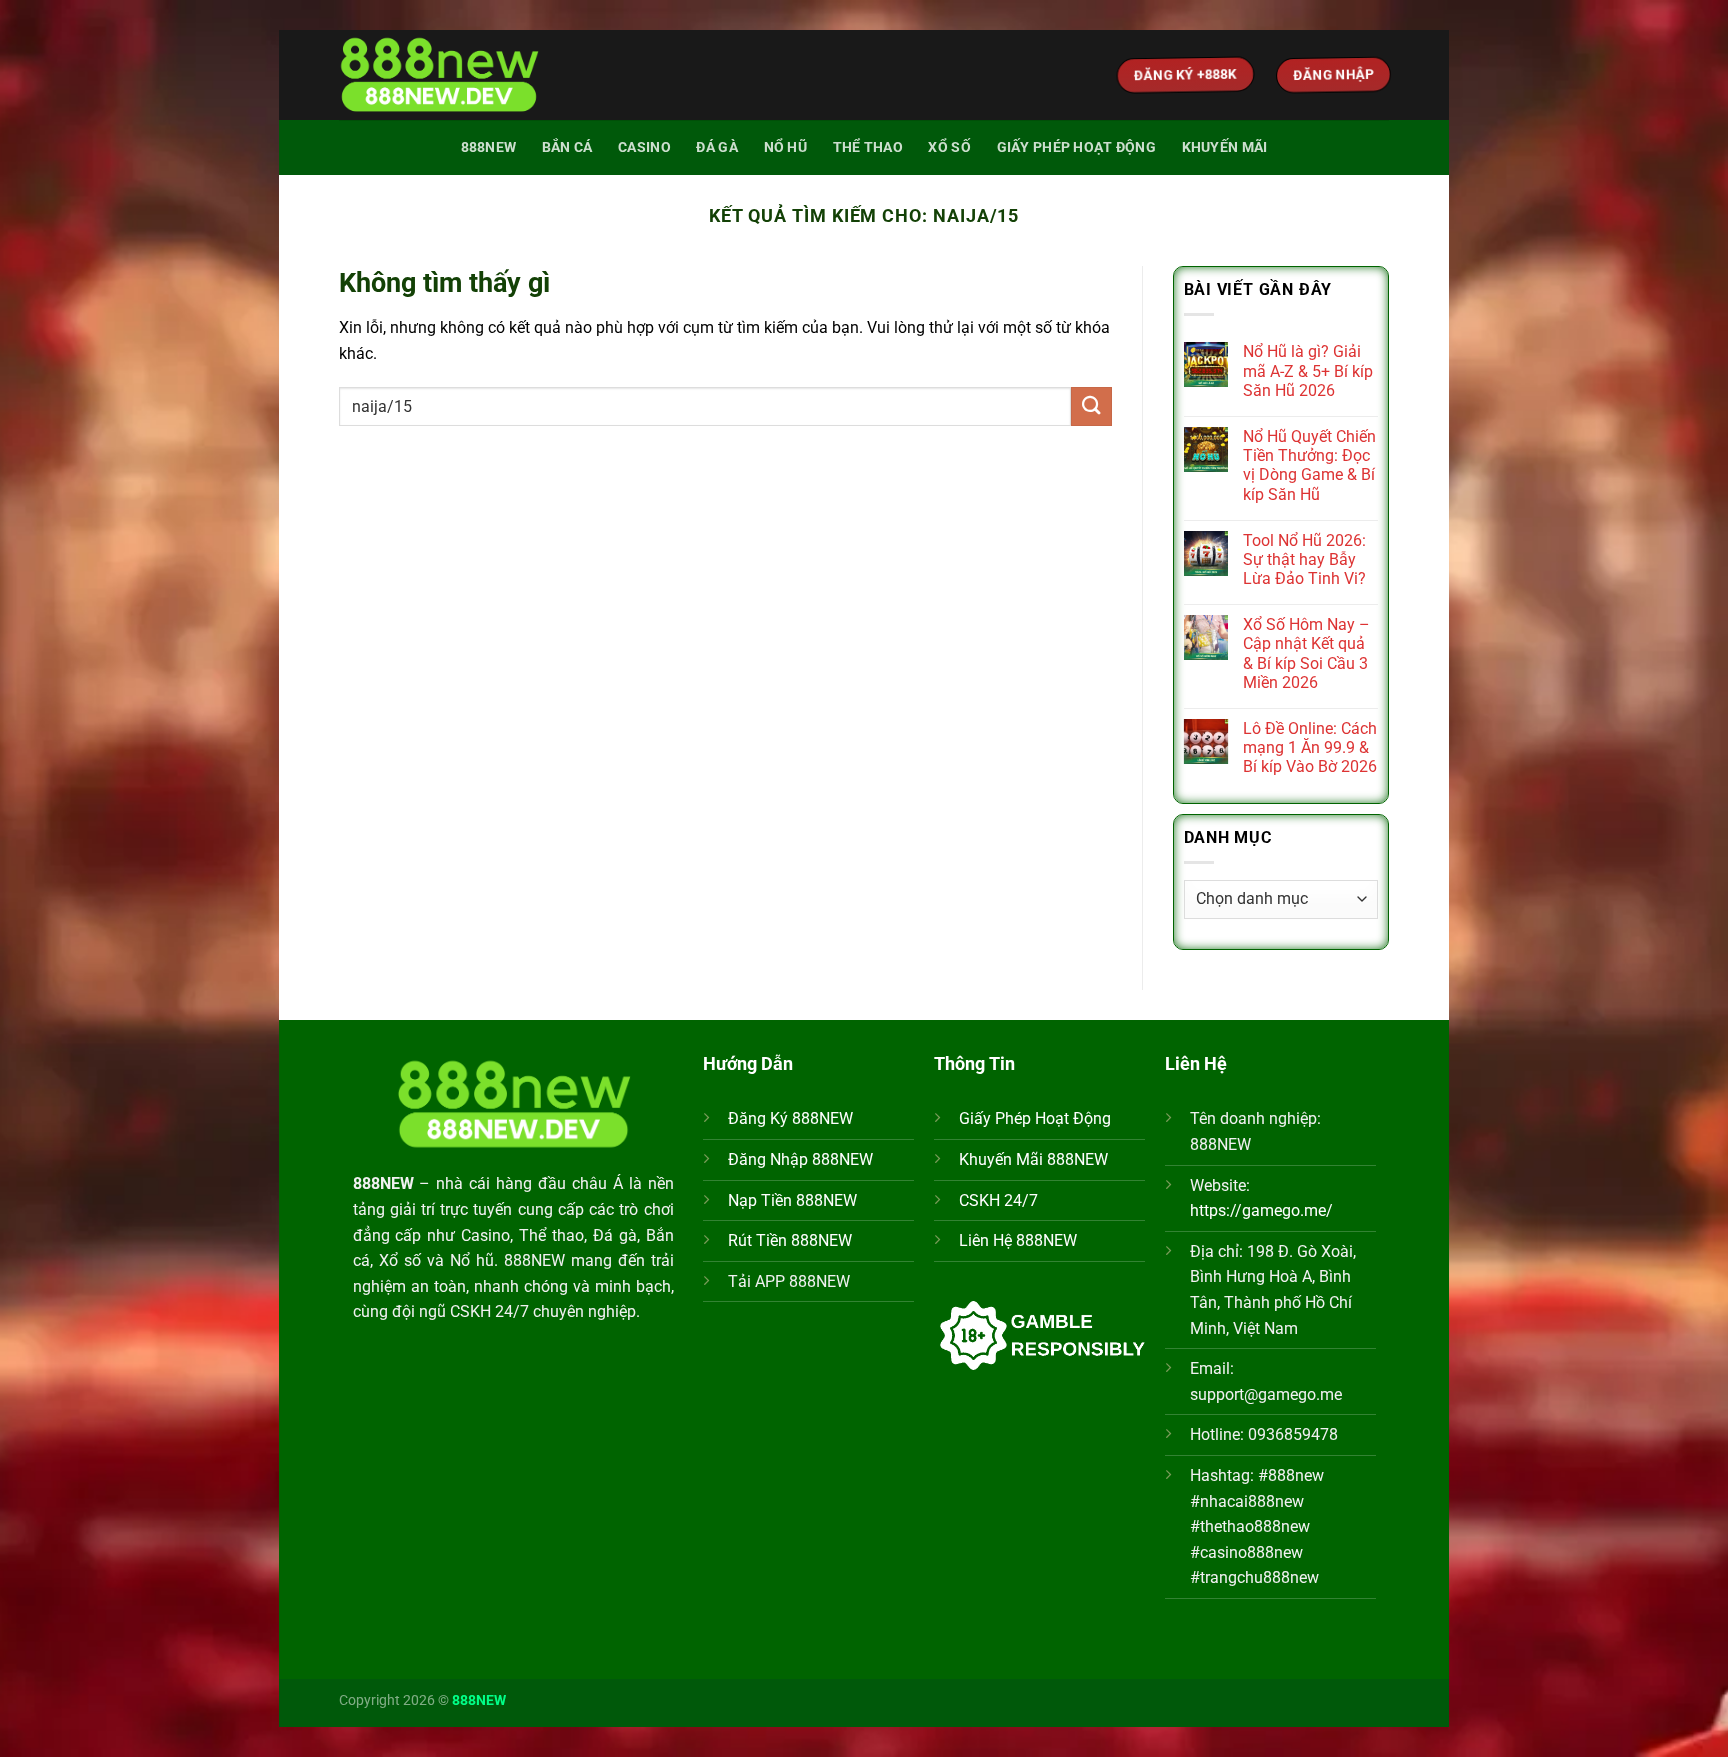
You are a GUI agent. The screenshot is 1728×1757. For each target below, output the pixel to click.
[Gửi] (1091, 406)
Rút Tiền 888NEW (790, 1240)
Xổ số (949, 147)
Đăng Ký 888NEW (790, 1118)
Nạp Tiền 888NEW (792, 1200)
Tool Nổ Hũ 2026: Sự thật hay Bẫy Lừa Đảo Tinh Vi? (1304, 559)
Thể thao (868, 147)
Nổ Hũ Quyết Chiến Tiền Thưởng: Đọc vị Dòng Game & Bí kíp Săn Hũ (1309, 465)
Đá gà (716, 147)
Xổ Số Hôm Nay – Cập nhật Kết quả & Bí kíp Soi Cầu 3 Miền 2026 (1306, 653)
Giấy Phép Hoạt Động (1035, 1118)
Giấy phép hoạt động (1076, 147)
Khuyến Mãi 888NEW (1033, 1159)
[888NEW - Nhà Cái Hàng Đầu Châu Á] (439, 75)
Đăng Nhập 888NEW (800, 1159)
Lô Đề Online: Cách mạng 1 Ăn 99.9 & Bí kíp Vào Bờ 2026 (1310, 747)
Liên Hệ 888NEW (1018, 1240)
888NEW (489, 147)
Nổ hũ (785, 147)
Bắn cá (567, 147)
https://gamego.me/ (1261, 1210)
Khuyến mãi (1225, 147)
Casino (644, 147)
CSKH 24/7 (998, 1200)
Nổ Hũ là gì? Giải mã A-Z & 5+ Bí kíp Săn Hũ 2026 (1308, 370)
